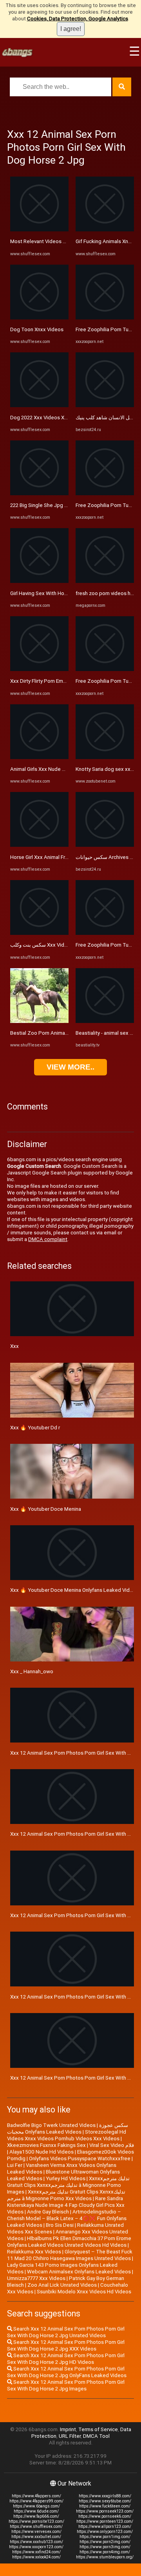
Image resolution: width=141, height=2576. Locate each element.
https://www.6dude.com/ (36, 2511)
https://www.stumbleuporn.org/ (105, 2557)
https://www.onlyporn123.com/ (105, 2532)
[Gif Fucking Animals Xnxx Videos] (105, 230)
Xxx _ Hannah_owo (32, 1671)
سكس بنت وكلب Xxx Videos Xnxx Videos (57, 945)
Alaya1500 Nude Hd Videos (42, 2152)
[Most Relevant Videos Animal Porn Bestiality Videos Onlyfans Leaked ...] (39, 230)
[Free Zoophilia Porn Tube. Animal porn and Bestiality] (105, 318)
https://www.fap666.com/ (36, 2516)
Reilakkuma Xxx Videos (34, 2252)
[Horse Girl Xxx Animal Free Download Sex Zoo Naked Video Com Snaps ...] (39, 845)
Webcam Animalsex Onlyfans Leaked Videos (79, 2272)
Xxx (14, 1346)
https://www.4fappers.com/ (36, 2496)
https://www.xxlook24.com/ (36, 2557)
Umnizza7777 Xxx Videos (36, 2278)
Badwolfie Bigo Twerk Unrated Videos (51, 2125)
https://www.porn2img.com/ (105, 2542)
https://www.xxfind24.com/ (36, 2552)
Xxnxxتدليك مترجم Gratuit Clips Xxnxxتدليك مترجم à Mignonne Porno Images (68, 2185)
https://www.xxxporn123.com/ (36, 2547)
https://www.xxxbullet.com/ (36, 2537)
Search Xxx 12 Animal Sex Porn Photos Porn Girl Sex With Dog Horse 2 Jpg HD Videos (66, 2359)
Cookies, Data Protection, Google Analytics (78, 19)
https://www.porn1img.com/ (105, 2537)
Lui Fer (15, 2165)
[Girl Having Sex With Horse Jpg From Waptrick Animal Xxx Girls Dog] (39, 581)
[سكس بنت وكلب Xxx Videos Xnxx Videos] (39, 933)
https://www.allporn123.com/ (105, 2526)
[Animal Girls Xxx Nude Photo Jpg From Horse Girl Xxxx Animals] (39, 757)
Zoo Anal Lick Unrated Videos (62, 2285)
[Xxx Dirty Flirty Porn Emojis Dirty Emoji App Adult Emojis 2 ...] (39, 669)
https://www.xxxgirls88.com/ (105, 2496)
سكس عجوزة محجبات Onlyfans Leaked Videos (68, 2129)
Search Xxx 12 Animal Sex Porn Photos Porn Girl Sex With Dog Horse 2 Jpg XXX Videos (66, 2345)
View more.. (70, 1067)
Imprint (68, 2429)
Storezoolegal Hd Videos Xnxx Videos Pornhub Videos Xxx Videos (67, 2135)
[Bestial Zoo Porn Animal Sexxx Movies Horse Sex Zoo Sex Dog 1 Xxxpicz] (39, 1021)
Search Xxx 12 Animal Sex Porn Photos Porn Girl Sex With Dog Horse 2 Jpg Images (66, 2385)
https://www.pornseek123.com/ (105, 2511)
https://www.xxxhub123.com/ (36, 2542)
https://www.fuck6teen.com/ (105, 2506)
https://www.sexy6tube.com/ (105, 2501)
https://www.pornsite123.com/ (36, 2521)
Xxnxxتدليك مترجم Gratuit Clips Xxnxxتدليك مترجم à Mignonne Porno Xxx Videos (66, 2195)
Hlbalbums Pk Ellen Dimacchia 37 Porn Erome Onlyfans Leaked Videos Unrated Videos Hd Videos (69, 2242)
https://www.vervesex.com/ (36, 2532)
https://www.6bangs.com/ (36, 2506)
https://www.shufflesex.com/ (36, 2526)
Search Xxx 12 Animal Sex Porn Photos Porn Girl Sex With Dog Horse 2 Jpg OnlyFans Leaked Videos (67, 2372)
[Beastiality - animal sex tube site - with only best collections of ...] (105, 1021)
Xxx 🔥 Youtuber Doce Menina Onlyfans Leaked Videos (74, 1590)
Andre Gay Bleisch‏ (48, 2212)
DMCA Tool (96, 2436)
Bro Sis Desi (60, 2225)
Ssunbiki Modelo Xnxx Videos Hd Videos (84, 2292)
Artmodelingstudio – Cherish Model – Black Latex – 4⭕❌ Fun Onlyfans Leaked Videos (67, 2218)
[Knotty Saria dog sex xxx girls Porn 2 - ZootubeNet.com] (105, 757)
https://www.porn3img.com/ (105, 2547)
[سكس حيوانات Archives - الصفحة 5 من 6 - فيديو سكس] (105, 845)
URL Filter (70, 2436)
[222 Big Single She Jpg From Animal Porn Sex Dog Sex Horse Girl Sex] (39, 493)
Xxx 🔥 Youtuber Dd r (35, 1428)
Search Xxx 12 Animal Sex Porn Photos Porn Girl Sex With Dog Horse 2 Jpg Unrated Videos (66, 2332)
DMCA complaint (48, 1239)
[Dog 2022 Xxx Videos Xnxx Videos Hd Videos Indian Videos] (39, 405)
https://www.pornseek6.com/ (105, 2516)
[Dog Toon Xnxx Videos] (39, 318)
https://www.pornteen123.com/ (105, 2521)
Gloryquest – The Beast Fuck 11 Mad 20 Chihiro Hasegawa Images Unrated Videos (70, 2255)
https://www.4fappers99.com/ (36, 2501)
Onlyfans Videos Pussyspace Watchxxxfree (80, 2158)
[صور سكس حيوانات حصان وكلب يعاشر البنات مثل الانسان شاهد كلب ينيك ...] (105, 405)
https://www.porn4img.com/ (105, 2552)
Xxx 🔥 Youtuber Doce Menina (46, 1509)
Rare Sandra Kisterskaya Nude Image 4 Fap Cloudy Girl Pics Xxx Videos (66, 2205)
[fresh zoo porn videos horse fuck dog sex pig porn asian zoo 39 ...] (105, 581)
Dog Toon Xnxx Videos (37, 329)
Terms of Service (98, 2429)
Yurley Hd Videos (66, 2178)
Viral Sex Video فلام (112, 2145)
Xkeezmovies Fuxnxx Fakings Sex (46, 2145)
